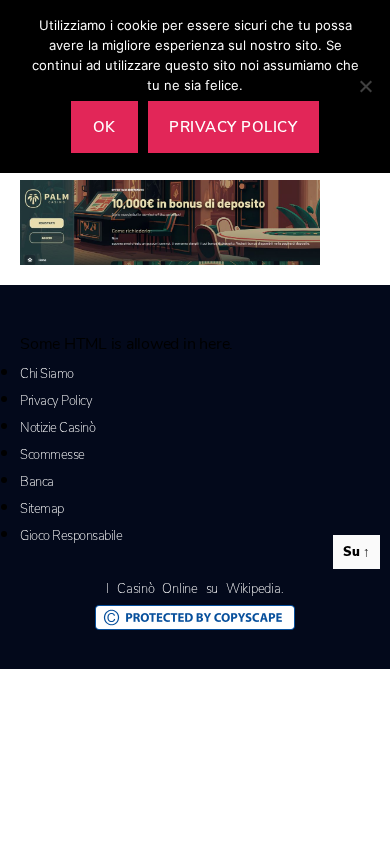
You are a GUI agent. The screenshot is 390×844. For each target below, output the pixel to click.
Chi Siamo (47, 374)
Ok (104, 127)
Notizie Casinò (57, 428)
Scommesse (52, 455)
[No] (365, 86)
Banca (37, 482)
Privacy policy (233, 127)
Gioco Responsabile (71, 536)
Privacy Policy (56, 401)
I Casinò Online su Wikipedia (193, 589)
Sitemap (42, 509)
